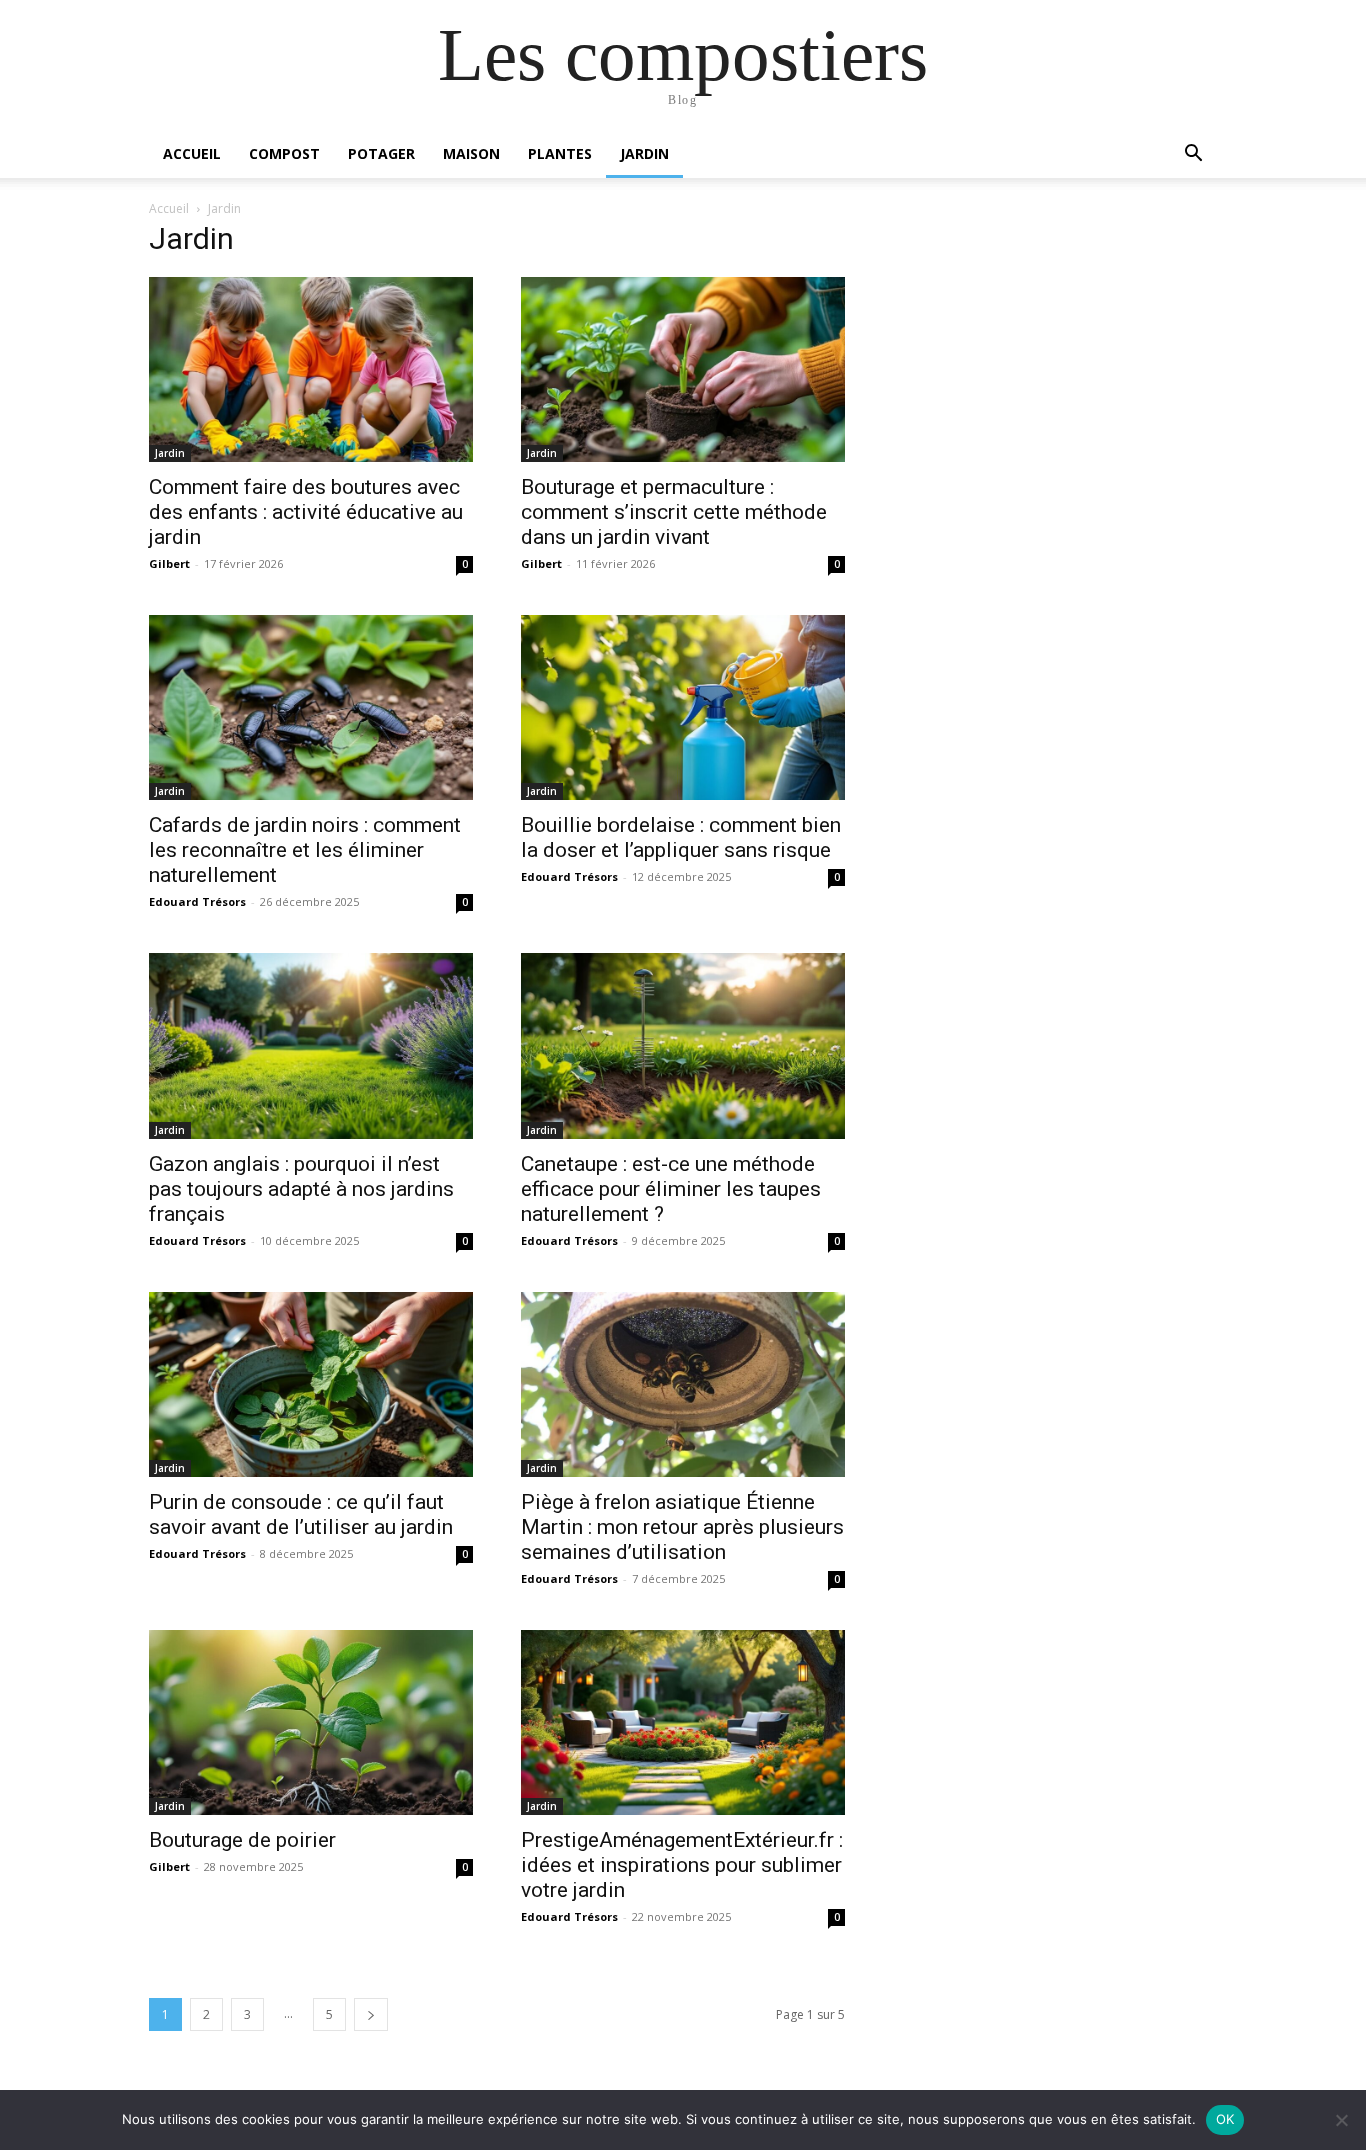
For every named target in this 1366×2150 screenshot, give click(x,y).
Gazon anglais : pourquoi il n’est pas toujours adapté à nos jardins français (301, 1189)
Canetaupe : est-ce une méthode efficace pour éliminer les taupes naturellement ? (671, 1189)
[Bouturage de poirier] (311, 1722)
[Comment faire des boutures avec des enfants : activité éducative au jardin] (311, 369)
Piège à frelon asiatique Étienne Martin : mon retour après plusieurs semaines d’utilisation (682, 1527)
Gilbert (169, 563)
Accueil (192, 153)
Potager (381, 153)
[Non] (1341, 2120)
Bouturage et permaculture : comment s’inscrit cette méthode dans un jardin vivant (674, 512)
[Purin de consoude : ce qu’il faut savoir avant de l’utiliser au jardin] (311, 1384)
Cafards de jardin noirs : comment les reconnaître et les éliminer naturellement (305, 850)
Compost (284, 153)
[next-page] (371, 2014)
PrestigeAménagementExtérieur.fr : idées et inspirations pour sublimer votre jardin (682, 1865)
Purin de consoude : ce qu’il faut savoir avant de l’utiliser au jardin (301, 1514)
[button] (1193, 155)
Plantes (560, 153)
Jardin (644, 153)
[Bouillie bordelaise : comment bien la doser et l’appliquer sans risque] (683, 707)
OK (1225, 2119)
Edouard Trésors (197, 901)
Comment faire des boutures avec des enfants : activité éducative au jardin (306, 512)
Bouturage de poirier (242, 1840)
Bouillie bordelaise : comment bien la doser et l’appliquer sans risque (681, 837)
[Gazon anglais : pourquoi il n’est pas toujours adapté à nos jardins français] (311, 1045)
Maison (471, 153)
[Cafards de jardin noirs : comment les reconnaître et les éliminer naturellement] (311, 707)
